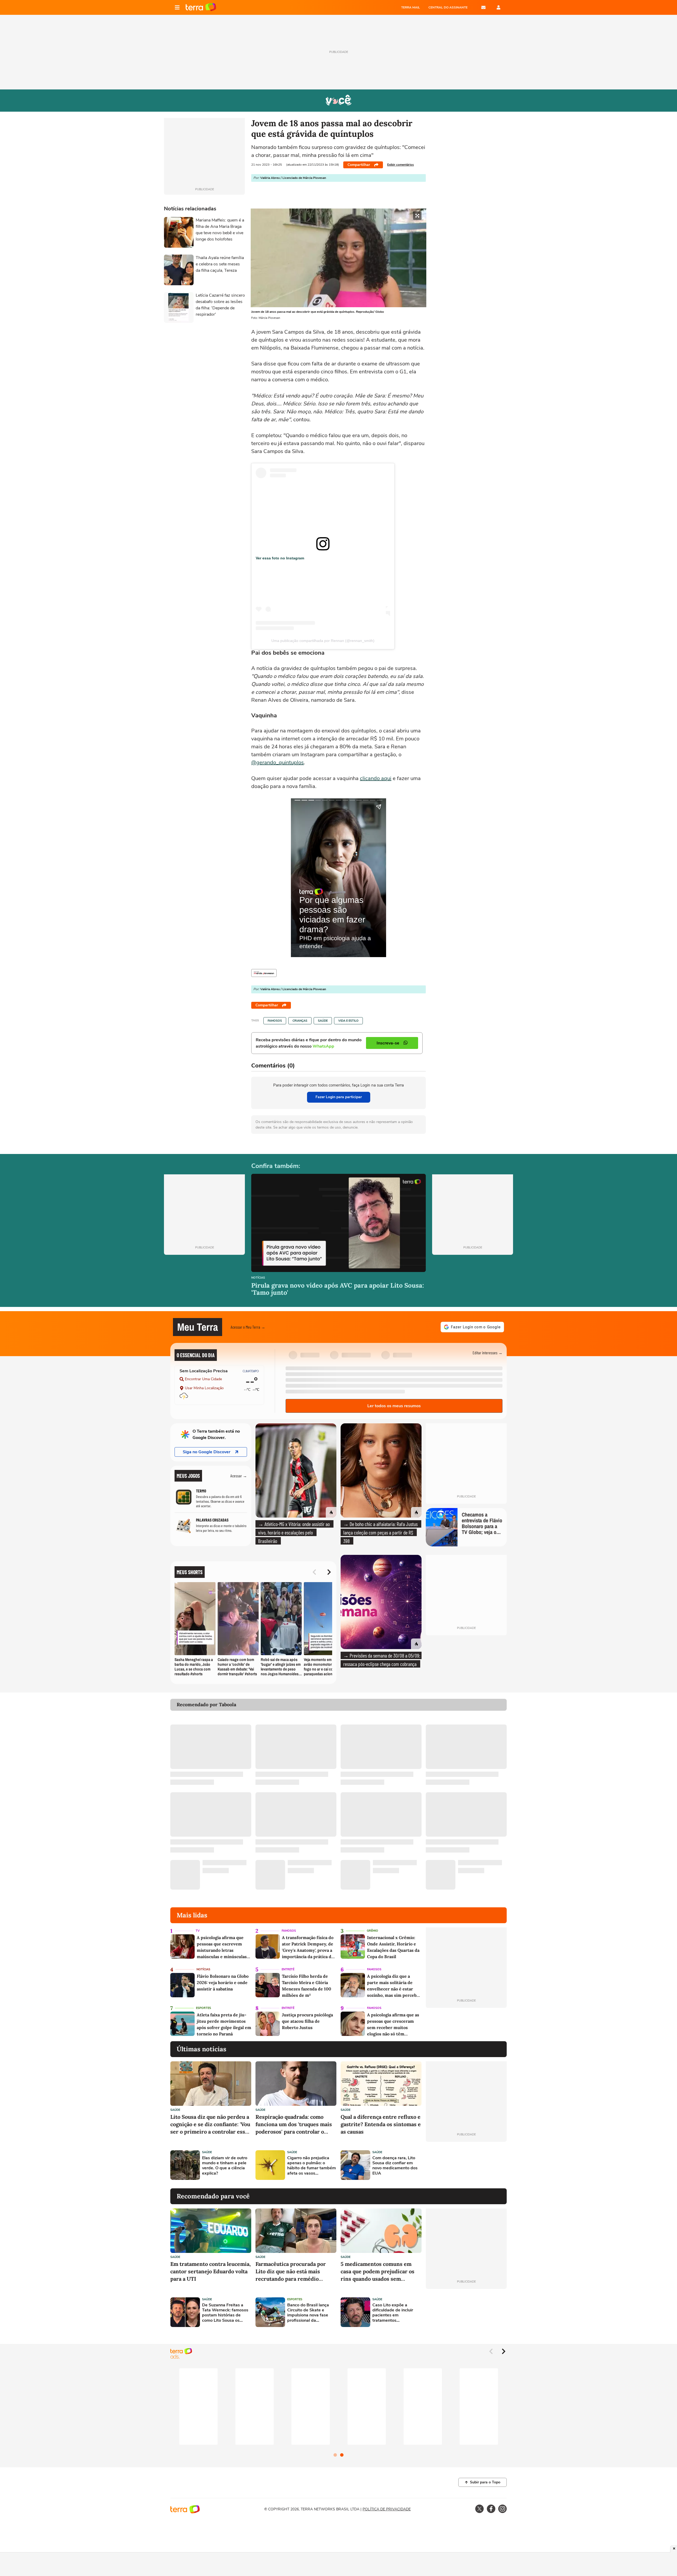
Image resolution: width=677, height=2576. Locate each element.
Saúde (323, 1021)
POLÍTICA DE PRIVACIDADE (387, 2509)
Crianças (300, 1021)
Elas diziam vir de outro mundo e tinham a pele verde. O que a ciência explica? (225, 2166)
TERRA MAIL (411, 7)
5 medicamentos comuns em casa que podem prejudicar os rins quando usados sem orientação (378, 2272)
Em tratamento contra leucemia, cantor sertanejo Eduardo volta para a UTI (211, 2271)
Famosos (275, 1021)
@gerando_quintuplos (278, 762)
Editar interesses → (488, 1353)
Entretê (288, 1969)
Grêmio (372, 1931)
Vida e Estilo (348, 1021)
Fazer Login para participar (339, 1097)
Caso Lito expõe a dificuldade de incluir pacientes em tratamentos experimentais (393, 2313)
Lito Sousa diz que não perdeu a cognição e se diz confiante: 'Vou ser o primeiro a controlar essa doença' (210, 2124)
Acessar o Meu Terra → (248, 1327)
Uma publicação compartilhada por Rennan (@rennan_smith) (323, 641)
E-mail (483, 7)
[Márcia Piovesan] (264, 973)
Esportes (203, 2008)
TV (198, 1931)
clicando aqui (376, 778)
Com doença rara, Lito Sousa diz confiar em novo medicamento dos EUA (395, 2166)
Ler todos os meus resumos (394, 1406)
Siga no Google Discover (207, 1452)
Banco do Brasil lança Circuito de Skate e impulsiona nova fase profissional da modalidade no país (308, 2313)
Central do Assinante (448, 7)
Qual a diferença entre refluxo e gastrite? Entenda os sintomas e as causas (381, 2124)
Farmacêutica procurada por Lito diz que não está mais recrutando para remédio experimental (291, 2272)
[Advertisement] (466, 2165)
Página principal (201, 7)
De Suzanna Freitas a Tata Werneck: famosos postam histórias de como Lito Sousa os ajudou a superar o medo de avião (226, 2313)
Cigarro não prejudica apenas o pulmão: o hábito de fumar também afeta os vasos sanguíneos (312, 2166)
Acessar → (239, 1476)
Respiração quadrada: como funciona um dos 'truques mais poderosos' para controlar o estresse (294, 2124)
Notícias (258, 1278)
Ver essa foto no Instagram (280, 558)
